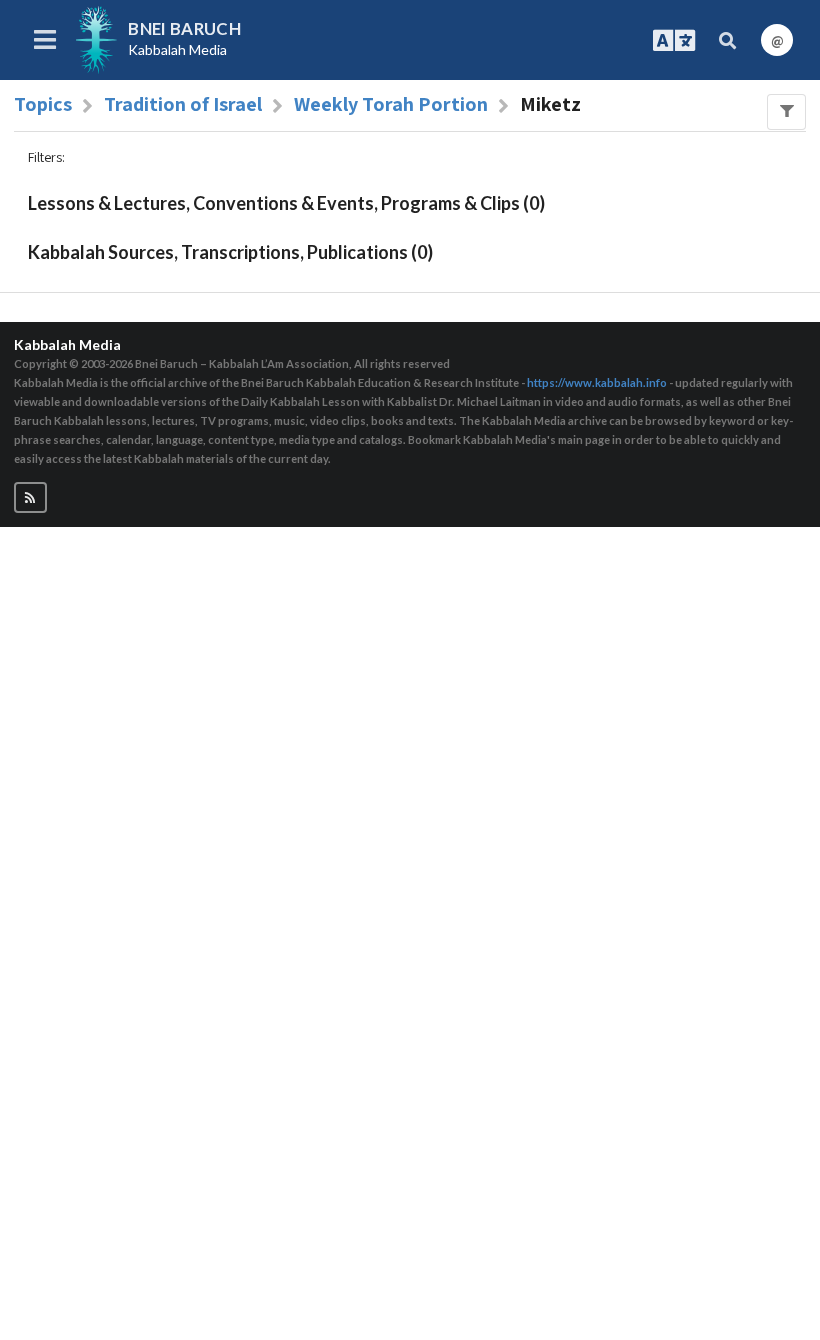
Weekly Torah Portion (391, 104)
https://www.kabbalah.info (597, 382)
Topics (43, 104)
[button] (30, 497)
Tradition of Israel (183, 104)
